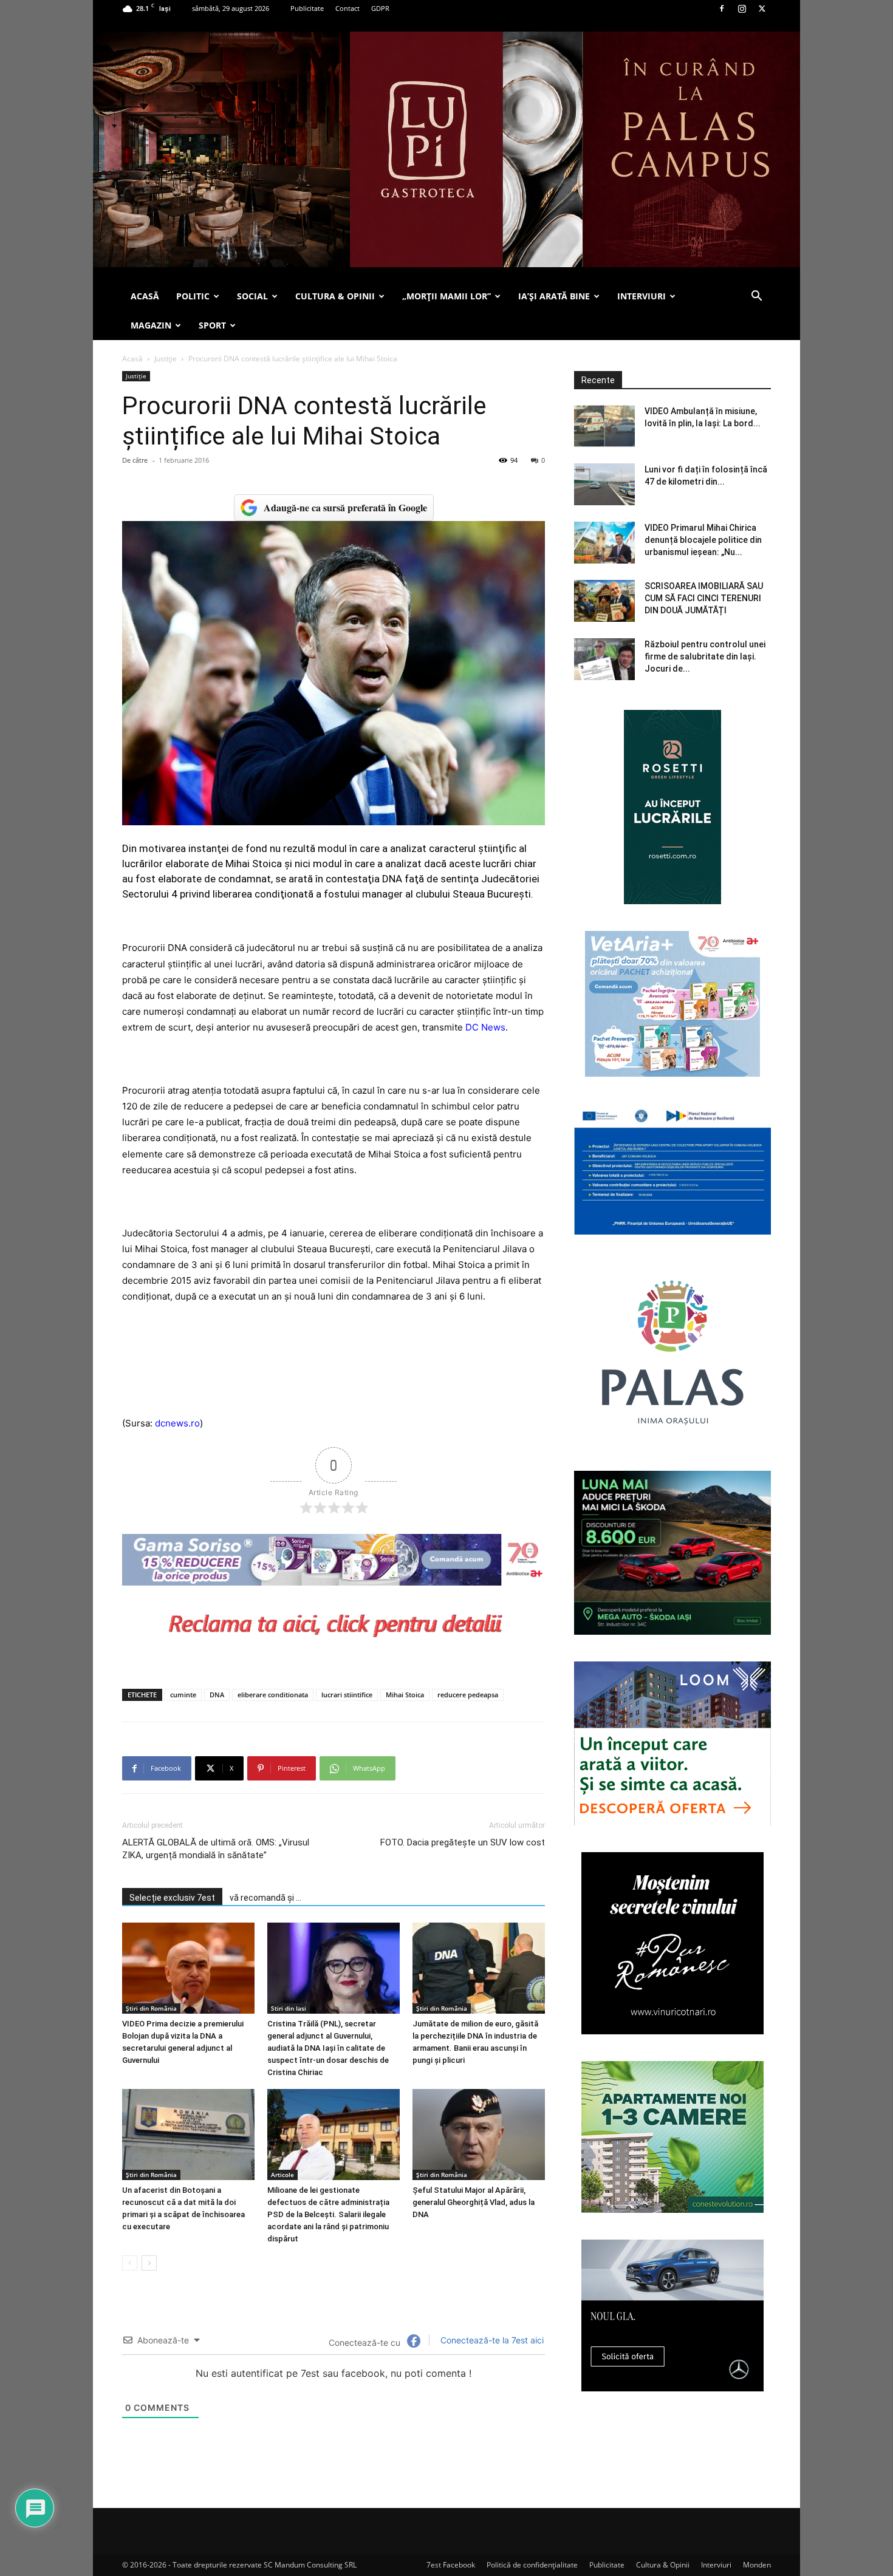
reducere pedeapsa (468, 1695)
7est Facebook (451, 2565)
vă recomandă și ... (265, 1898)
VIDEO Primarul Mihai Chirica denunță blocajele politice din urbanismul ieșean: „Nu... (703, 540)
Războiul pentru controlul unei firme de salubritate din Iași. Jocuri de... (705, 656)
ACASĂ (145, 296)
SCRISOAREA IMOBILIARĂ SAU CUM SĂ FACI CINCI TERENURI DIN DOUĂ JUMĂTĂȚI (704, 598)
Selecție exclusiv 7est (172, 1898)
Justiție (166, 359)
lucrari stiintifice (347, 1695)
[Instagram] (742, 9)
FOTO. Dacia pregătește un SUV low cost (463, 1842)
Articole (282, 2175)
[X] (762, 9)
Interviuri (716, 2565)
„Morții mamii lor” (446, 296)
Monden (757, 2565)
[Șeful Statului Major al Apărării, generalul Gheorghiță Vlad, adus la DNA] (479, 2135)
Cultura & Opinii (663, 2565)
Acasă (132, 359)
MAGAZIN (151, 325)
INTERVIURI (642, 296)
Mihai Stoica (405, 1695)
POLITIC (193, 296)
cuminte (183, 1695)
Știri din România (151, 2008)
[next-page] (149, 2263)
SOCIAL (252, 296)
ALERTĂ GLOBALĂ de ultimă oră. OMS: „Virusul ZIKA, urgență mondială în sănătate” (216, 1849)
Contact (347, 8)
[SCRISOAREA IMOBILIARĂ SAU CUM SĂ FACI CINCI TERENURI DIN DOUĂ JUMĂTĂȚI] (604, 601)
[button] (756, 297)
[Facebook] (722, 9)
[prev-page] (130, 2263)
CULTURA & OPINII (335, 296)
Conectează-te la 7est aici (491, 2340)
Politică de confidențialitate (532, 2565)
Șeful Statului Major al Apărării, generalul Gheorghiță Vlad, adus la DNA (474, 2202)
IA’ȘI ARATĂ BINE (554, 296)
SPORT (212, 325)
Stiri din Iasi (289, 2008)
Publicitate (307, 8)
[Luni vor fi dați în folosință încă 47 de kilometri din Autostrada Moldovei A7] (604, 484)
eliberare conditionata (273, 1695)
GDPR (380, 8)
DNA (217, 1695)
